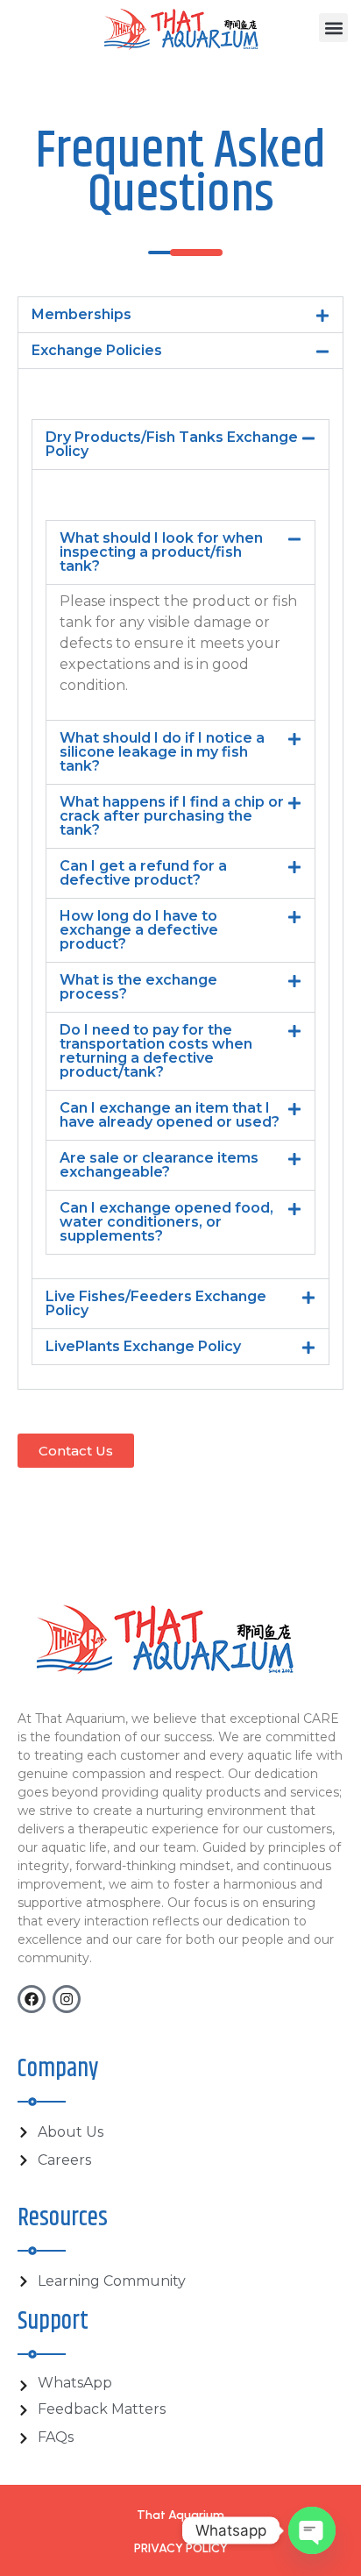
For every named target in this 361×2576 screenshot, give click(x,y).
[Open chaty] (312, 2530)
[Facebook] (32, 1999)
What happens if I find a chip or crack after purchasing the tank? (172, 816)
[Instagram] (67, 1999)
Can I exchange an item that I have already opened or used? (170, 1115)
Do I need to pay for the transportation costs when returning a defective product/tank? (156, 1051)
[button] (333, 28)
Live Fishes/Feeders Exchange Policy (156, 1303)
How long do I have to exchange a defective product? (139, 930)
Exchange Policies (97, 350)
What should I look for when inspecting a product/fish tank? (161, 552)
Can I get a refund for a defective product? (143, 873)
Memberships (81, 314)
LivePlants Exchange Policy (143, 1346)
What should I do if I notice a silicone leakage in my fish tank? (162, 752)
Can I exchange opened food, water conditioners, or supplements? (166, 1222)
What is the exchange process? (138, 987)
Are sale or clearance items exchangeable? (159, 1165)
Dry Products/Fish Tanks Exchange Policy (172, 444)
